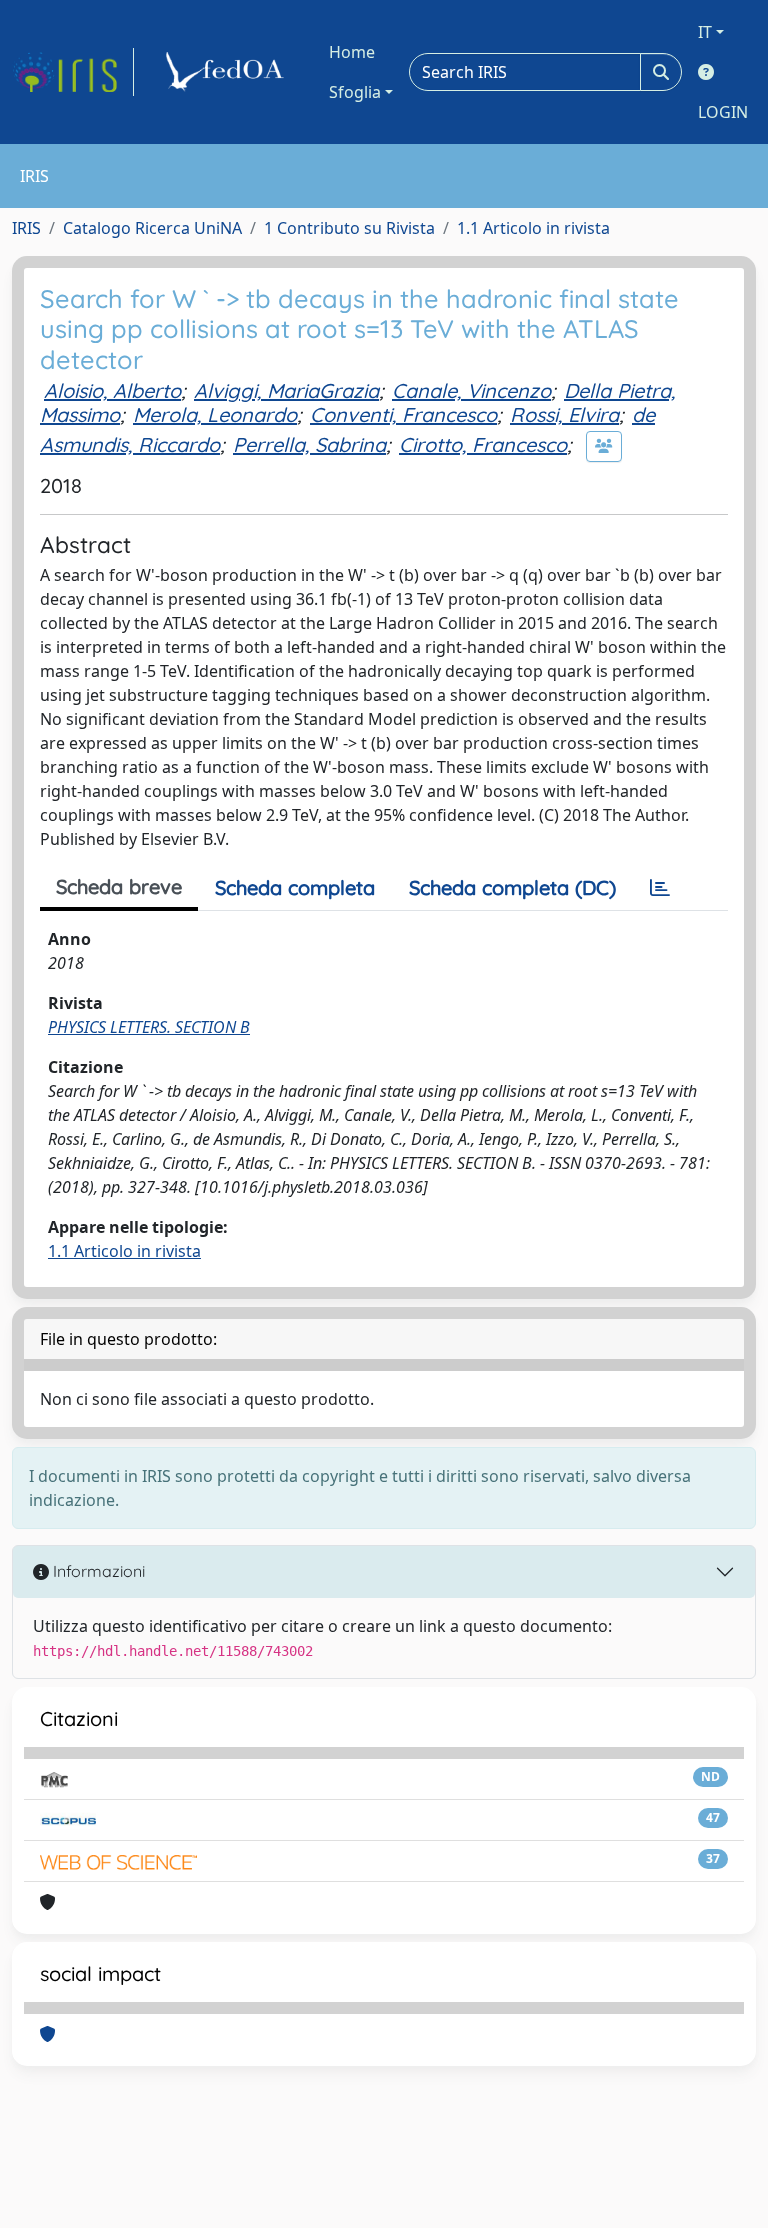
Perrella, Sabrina (309, 444)
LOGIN (723, 112)
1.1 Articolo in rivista (533, 228)
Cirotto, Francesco (483, 444)
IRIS (26, 228)
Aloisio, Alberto (112, 390)
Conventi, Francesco (403, 414)
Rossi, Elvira (564, 414)
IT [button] (705, 32)
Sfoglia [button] (355, 92)
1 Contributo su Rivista (349, 228)
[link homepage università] (228, 72)
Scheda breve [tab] (119, 886)
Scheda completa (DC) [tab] (512, 887)
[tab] (660, 888)
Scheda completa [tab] (295, 887)
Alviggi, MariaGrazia (286, 390)
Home (352, 52)
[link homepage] (73, 72)
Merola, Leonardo (215, 414)
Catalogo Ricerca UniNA (152, 228)
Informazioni (97, 1571)
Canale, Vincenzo (471, 390)
